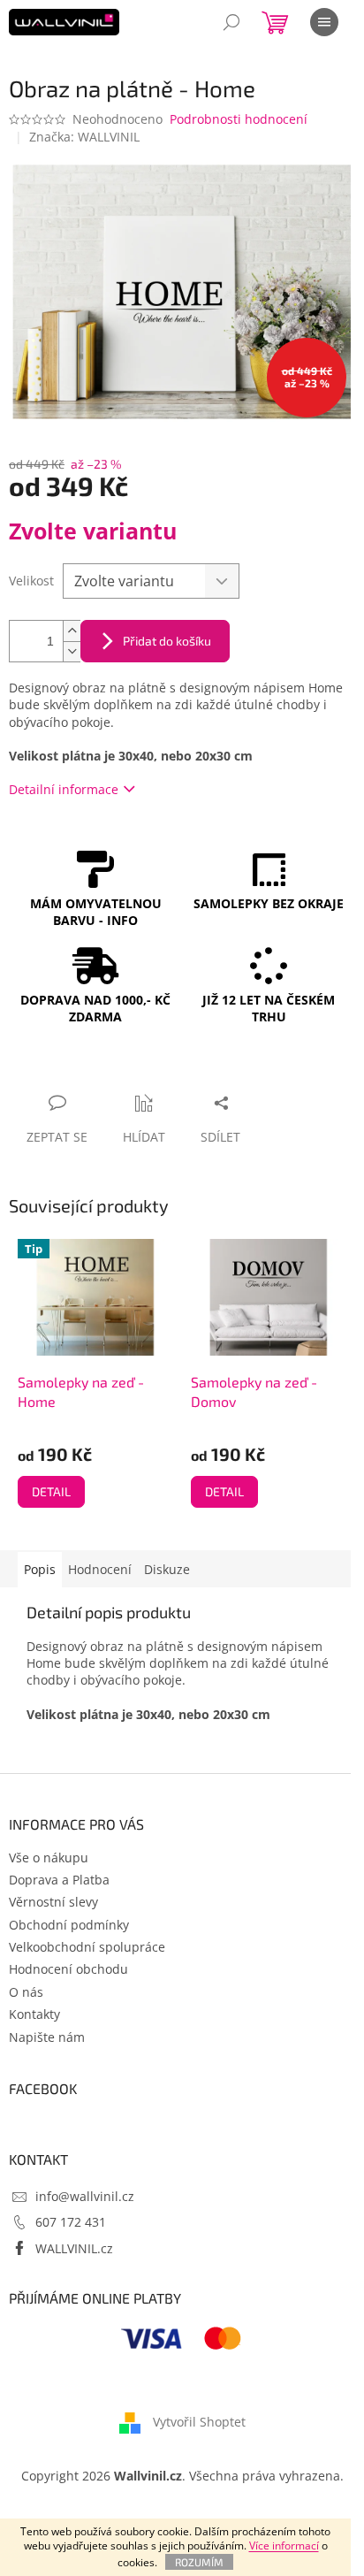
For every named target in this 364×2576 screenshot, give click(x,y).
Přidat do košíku (167, 641)
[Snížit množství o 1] (72, 651)
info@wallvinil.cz (85, 2196)
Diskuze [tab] (167, 1569)
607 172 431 (71, 2222)
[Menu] (324, 22)
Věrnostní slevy (53, 1902)
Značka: (84, 137)
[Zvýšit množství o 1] (72, 631)
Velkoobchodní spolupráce (87, 1947)
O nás (26, 1992)
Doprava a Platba (59, 1880)
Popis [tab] (40, 1569)
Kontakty (34, 2014)
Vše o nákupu (49, 1857)
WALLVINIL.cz (74, 2248)
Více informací (284, 2545)
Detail (51, 1491)
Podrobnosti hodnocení (239, 119)
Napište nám (47, 2037)
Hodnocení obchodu (68, 1969)
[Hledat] (231, 22)
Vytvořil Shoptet (199, 2421)
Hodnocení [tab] (100, 1569)
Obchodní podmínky (69, 1925)
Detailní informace (64, 789)
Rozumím (199, 2562)
